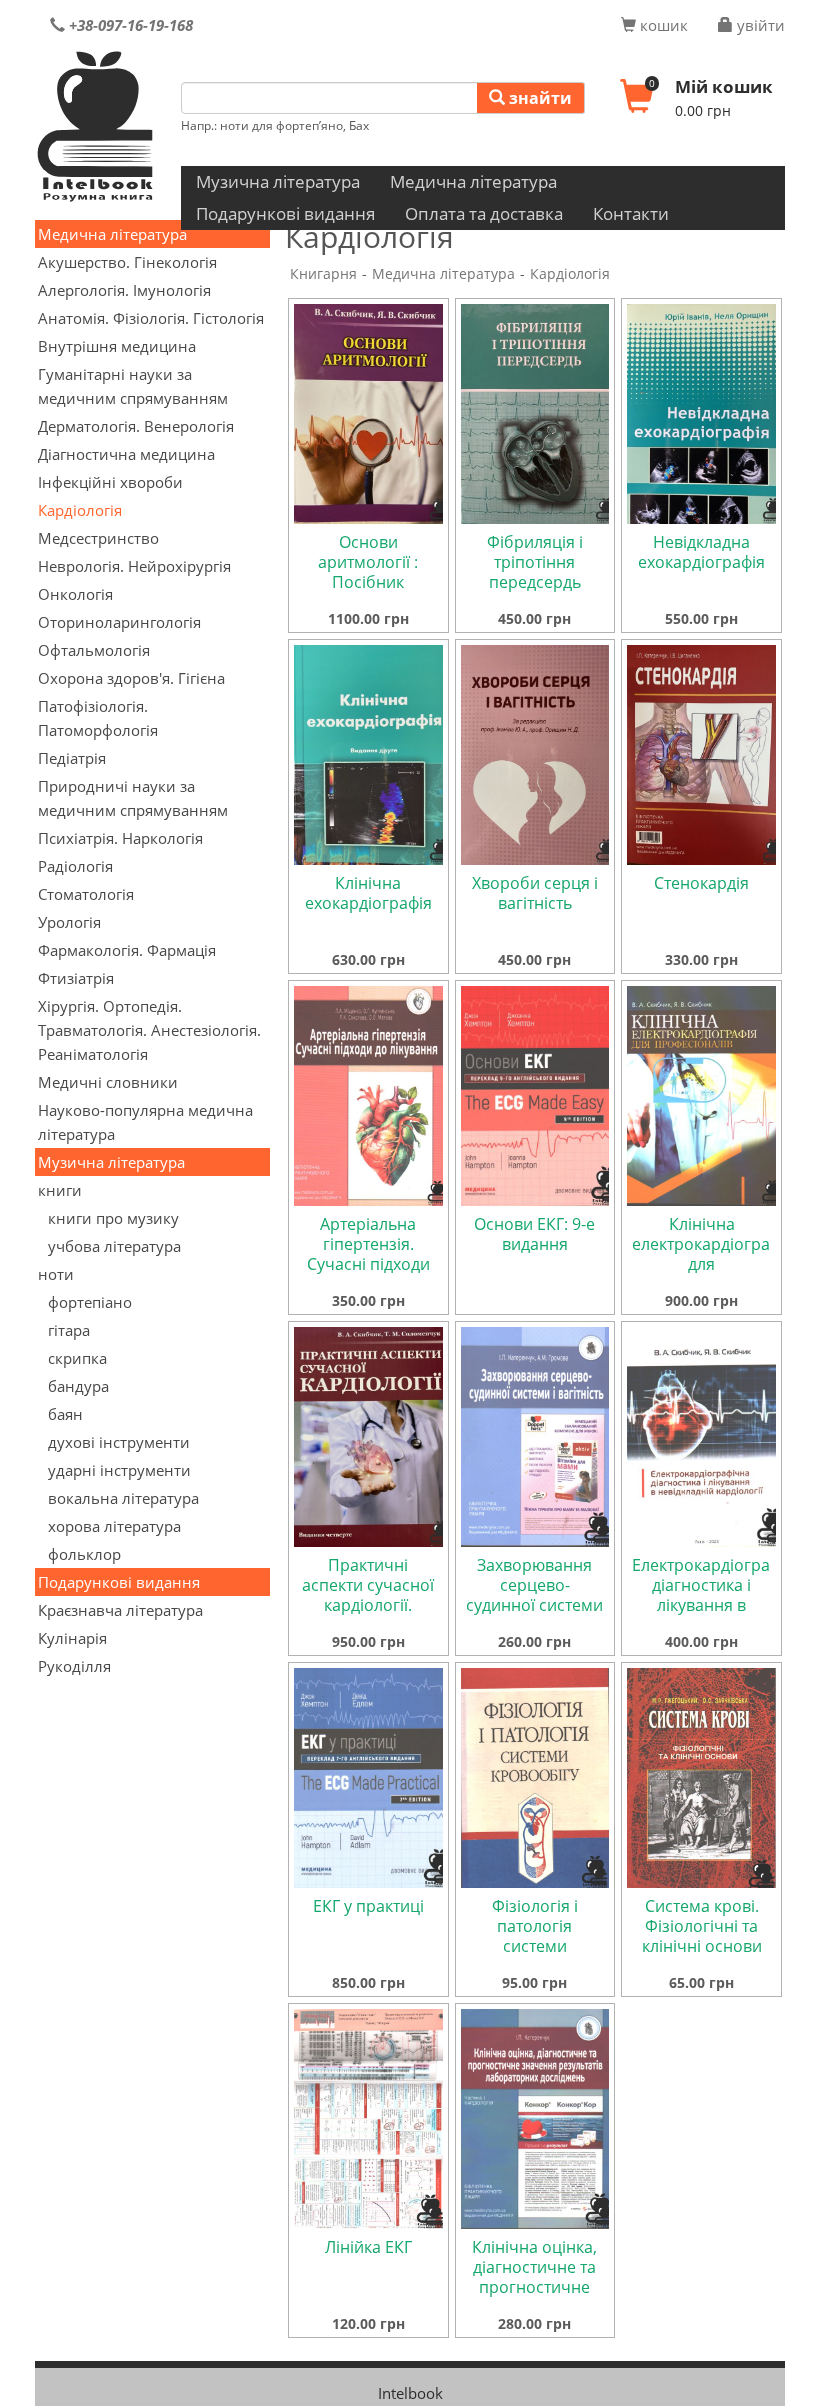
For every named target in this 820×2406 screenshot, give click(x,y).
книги (60, 1190)
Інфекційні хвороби (110, 482)
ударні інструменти (119, 1470)
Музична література (278, 181)
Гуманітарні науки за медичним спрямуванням (133, 386)
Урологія (69, 922)
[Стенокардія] (701, 753)
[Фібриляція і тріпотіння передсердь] (535, 412)
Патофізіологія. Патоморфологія (98, 718)
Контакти (631, 213)
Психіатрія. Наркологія (120, 838)
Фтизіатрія (76, 978)
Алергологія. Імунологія (124, 290)
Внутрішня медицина (117, 346)
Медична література (473, 181)
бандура (78, 1386)
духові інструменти (119, 1442)
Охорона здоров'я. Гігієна (131, 678)
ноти (56, 1274)
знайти (538, 98)
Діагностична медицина (126, 454)
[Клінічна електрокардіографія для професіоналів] (701, 1094)
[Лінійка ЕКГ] (368, 2117)
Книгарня (323, 273)
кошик (662, 25)
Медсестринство (98, 538)
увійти (759, 25)
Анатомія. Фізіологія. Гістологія (151, 318)
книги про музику (113, 1218)
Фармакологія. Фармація (127, 950)
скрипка (77, 1358)
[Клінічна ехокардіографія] (368, 753)
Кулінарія (72, 1638)
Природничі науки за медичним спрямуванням (133, 798)
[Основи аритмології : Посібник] (368, 412)
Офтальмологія (94, 650)
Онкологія (75, 594)
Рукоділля (74, 1666)
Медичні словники (108, 1082)
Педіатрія (72, 758)
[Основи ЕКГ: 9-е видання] (535, 1094)
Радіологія (75, 866)
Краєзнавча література (120, 1610)
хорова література (114, 1526)
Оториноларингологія (119, 622)
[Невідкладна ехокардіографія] (701, 412)
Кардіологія (80, 510)
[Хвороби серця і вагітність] (535, 753)
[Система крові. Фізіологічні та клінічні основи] (701, 1776)
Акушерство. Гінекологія (127, 262)
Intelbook (410, 2393)
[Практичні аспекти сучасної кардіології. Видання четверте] (368, 1435)
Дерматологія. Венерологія (136, 426)
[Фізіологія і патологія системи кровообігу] (535, 1776)
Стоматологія (86, 894)
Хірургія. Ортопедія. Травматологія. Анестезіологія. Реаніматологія (149, 1030)
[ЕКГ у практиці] (368, 1776)
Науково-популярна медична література (145, 1122)
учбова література (114, 1246)
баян (65, 1414)
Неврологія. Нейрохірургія (134, 566)
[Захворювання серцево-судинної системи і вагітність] (535, 1435)
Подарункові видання (285, 213)
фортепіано (90, 1302)
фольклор (84, 1554)
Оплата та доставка (484, 213)
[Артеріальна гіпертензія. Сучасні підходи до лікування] (368, 1094)
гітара (69, 1330)
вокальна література (123, 1498)
